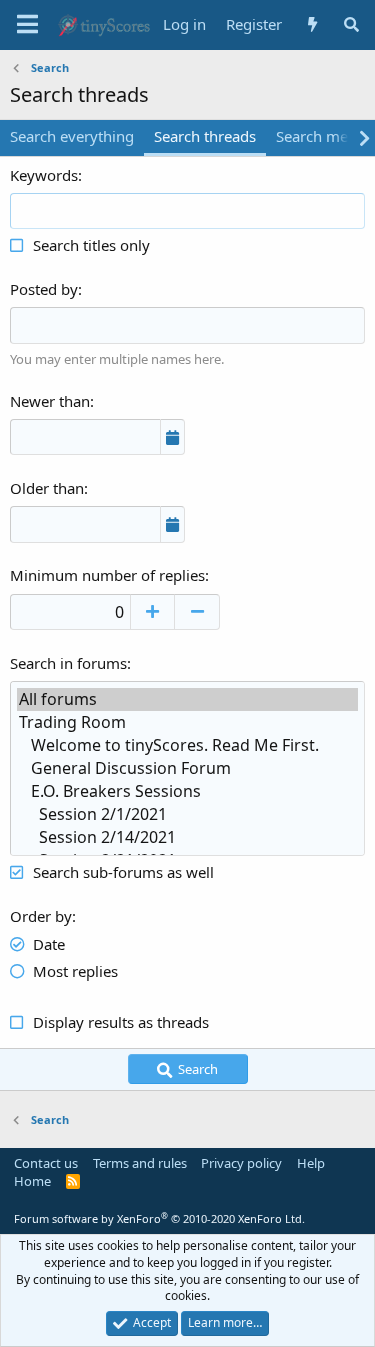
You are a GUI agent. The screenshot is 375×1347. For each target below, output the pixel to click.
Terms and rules (140, 1163)
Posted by (44, 289)
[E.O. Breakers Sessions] (187, 791)
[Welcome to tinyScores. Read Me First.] (187, 745)
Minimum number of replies (107, 575)
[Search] (351, 24)
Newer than (50, 401)
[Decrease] (197, 612)
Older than (47, 488)
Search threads (205, 136)
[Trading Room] (187, 722)
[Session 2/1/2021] (187, 814)
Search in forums (68, 663)
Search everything (72, 136)
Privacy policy (241, 1163)
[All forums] (187, 699)
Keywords (44, 175)
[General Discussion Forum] (187, 768)
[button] (27, 25)
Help (311, 1163)
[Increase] (152, 612)
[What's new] (311, 24)
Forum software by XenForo (159, 1218)
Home (32, 1181)
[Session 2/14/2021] (187, 837)
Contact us (46, 1163)
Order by (41, 916)
